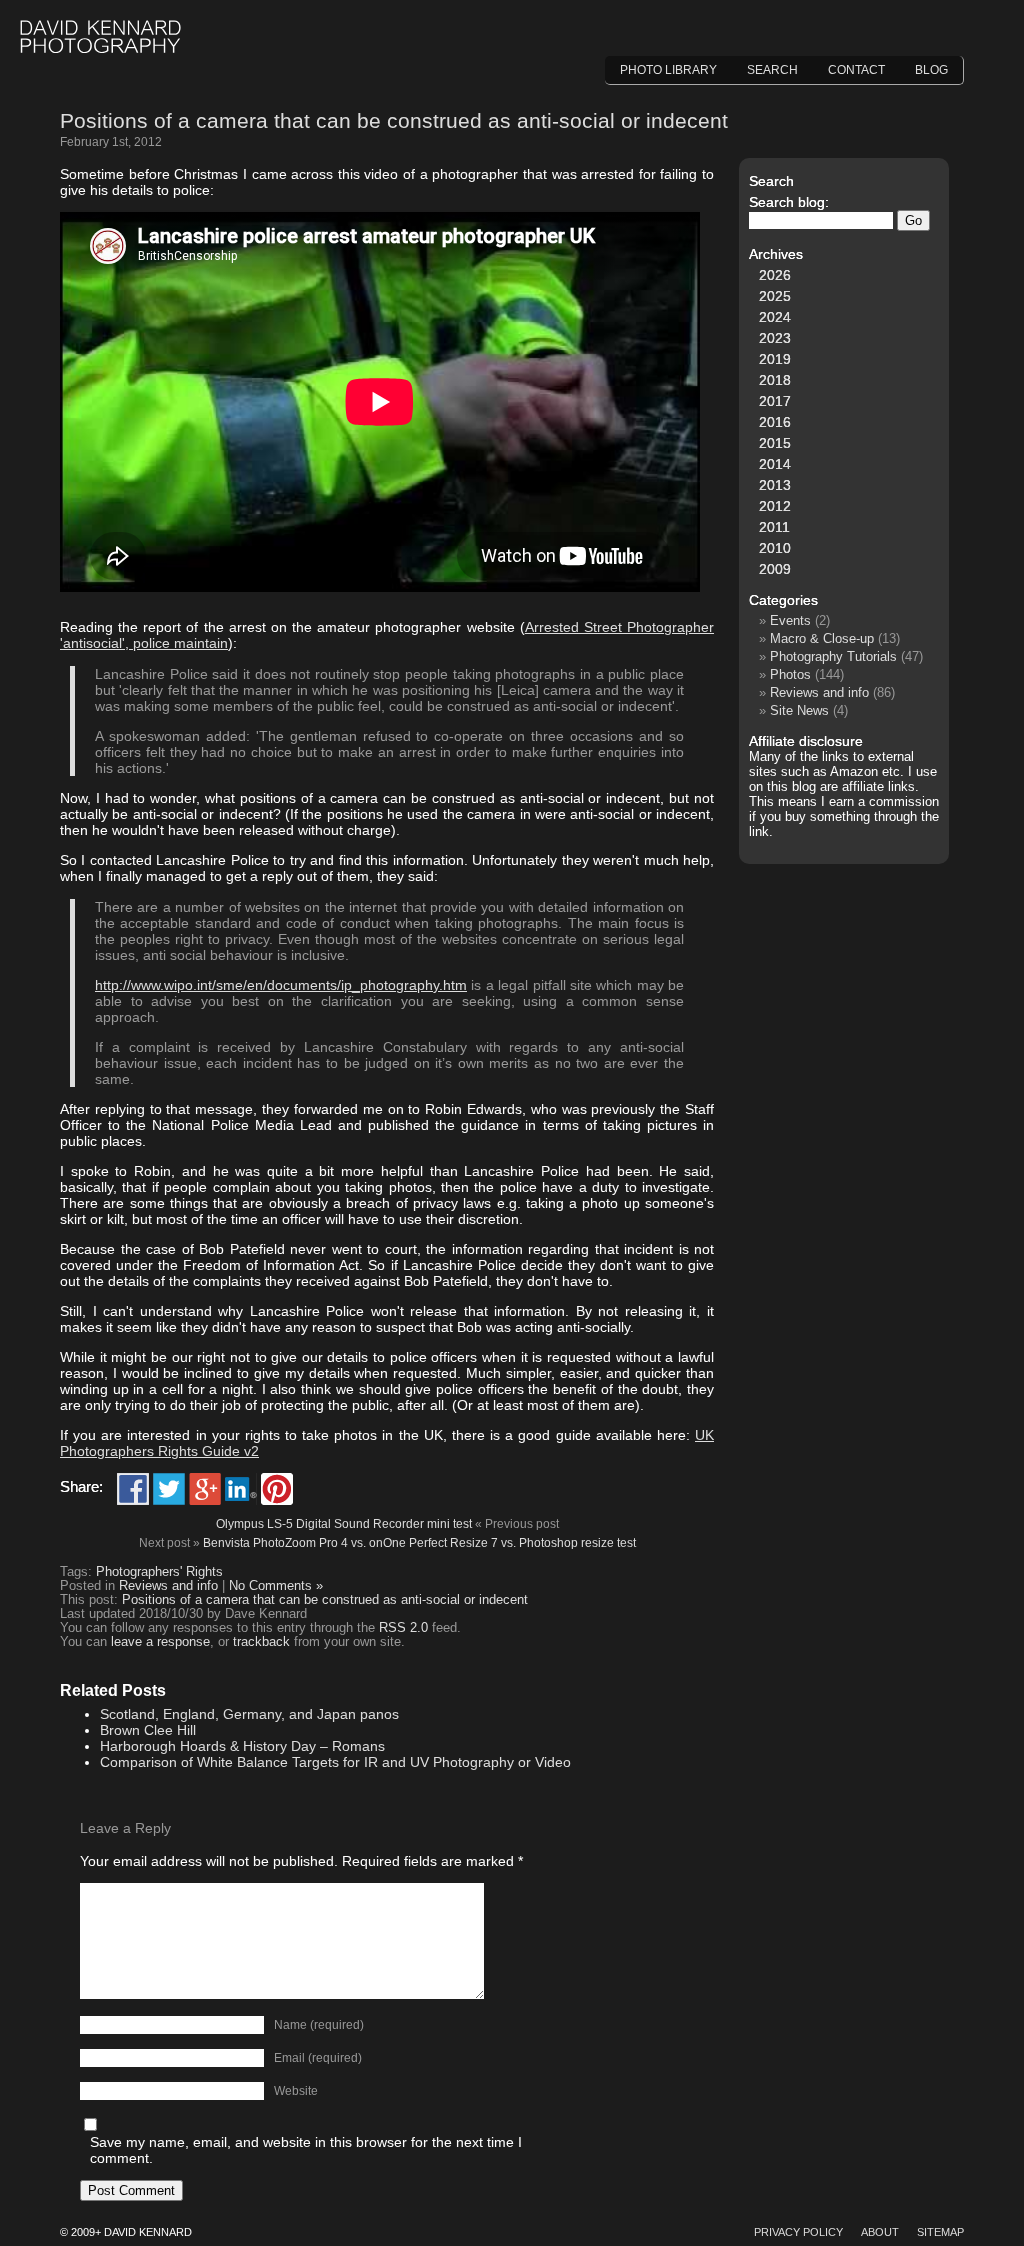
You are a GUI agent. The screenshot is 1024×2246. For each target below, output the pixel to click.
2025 (775, 296)
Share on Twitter (169, 1489)
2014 (775, 464)
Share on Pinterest (277, 1489)
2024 (775, 317)
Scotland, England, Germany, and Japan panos (249, 1714)
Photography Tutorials (833, 656)
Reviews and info (168, 1586)
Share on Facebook (133, 1489)
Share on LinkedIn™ (241, 1489)
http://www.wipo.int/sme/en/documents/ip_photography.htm (281, 985)
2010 (775, 548)
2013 (775, 485)
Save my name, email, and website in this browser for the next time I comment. (306, 2150)
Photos (790, 674)
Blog (931, 70)
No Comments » (276, 1586)
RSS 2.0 (403, 1628)
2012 (775, 506)
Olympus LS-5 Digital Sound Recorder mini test (344, 1524)
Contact (856, 70)
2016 (775, 422)
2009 (775, 569)
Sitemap (940, 2232)
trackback (261, 1642)
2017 (775, 401)
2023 (775, 338)
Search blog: (789, 202)
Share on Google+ (205, 1489)
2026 (775, 275)
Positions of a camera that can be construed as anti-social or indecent (394, 120)
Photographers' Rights (159, 1572)
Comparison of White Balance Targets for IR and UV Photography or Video (335, 1762)
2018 (775, 380)
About (880, 2232)
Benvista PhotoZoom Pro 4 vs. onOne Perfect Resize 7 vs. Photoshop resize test (419, 1543)
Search (772, 70)
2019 (775, 359)
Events (790, 620)
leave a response (160, 1642)
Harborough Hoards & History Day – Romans (242, 1746)
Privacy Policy (798, 2232)
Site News (799, 710)
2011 (774, 527)
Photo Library (668, 70)
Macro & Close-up (822, 638)
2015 (775, 443)
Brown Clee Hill (148, 1730)
